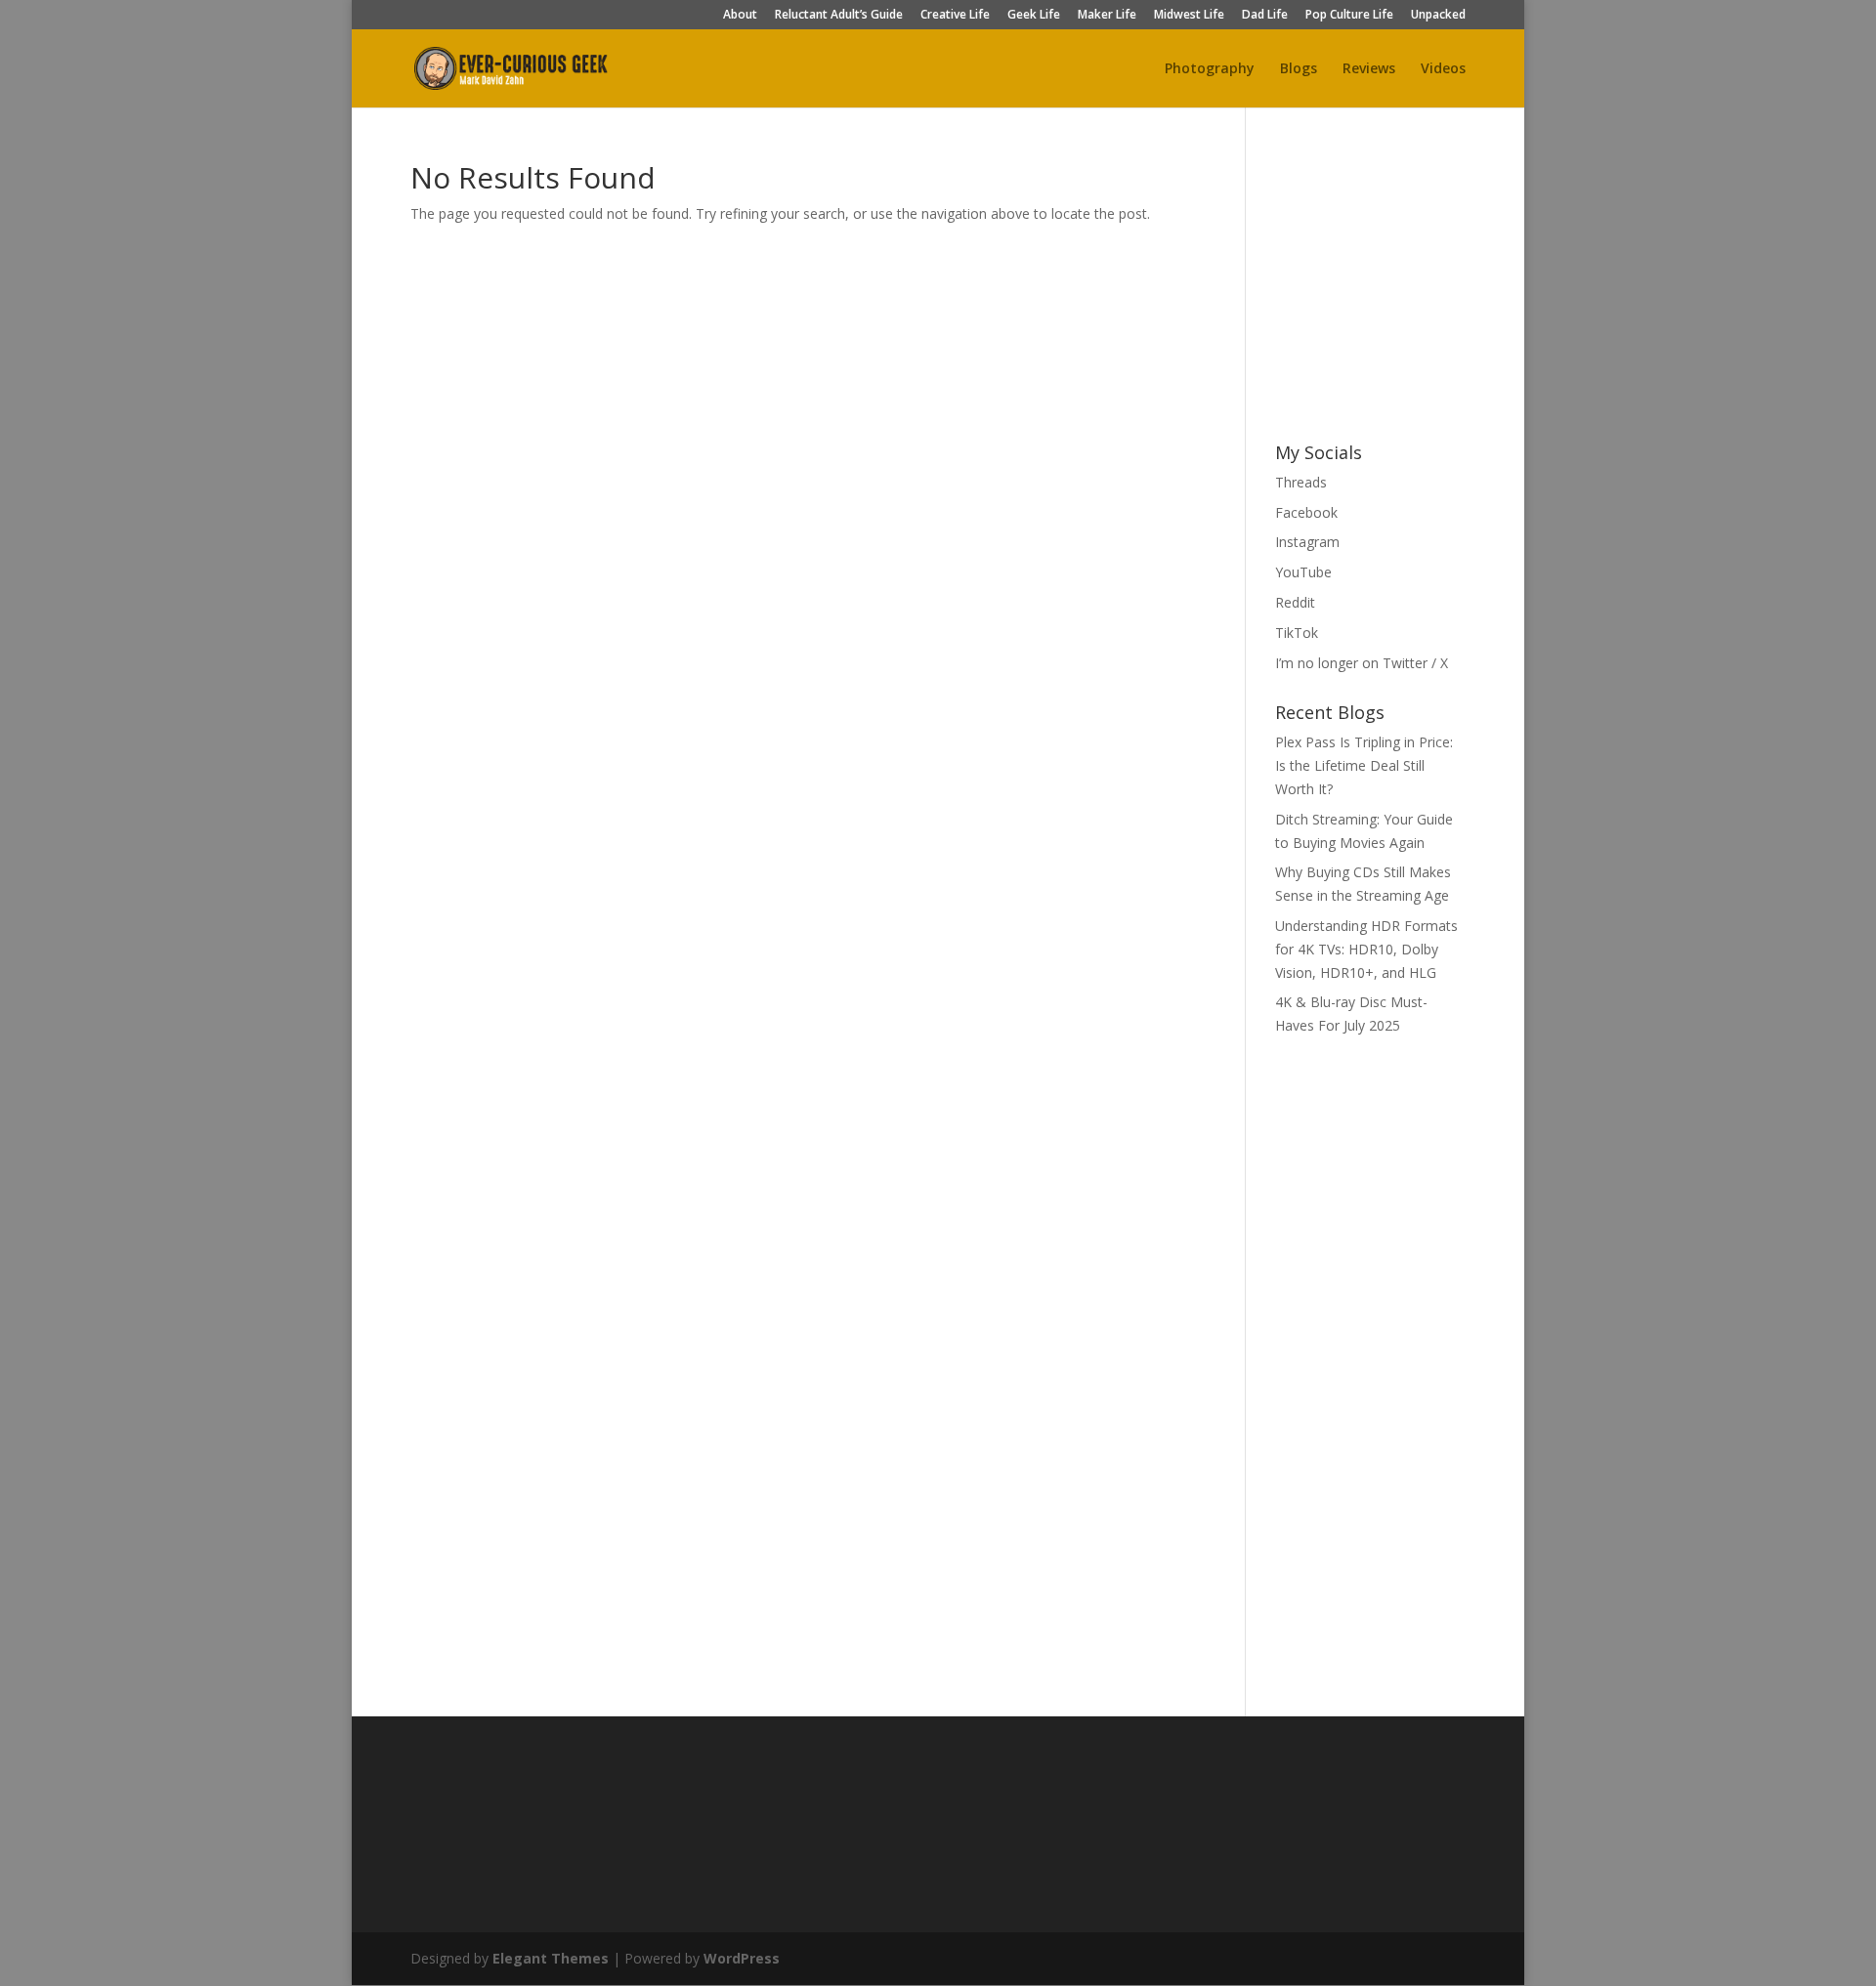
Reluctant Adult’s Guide (839, 16)
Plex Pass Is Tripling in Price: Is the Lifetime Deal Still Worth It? (1364, 765)
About (740, 16)
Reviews (1369, 69)
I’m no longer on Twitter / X (1362, 663)
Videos (1443, 69)
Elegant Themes (551, 1958)
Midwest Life (1189, 16)
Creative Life (955, 16)
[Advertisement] (1422, 285)
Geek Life (1034, 16)
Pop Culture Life (1349, 16)
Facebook (1306, 512)
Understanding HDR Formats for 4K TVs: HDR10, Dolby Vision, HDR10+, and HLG (1366, 949)
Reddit (1295, 602)
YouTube (1303, 572)
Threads (1301, 482)
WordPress (742, 1958)
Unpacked (1438, 16)
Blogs (1299, 69)
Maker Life (1107, 16)
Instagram (1307, 542)
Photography (1210, 69)
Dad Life (1265, 16)
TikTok (1297, 633)
